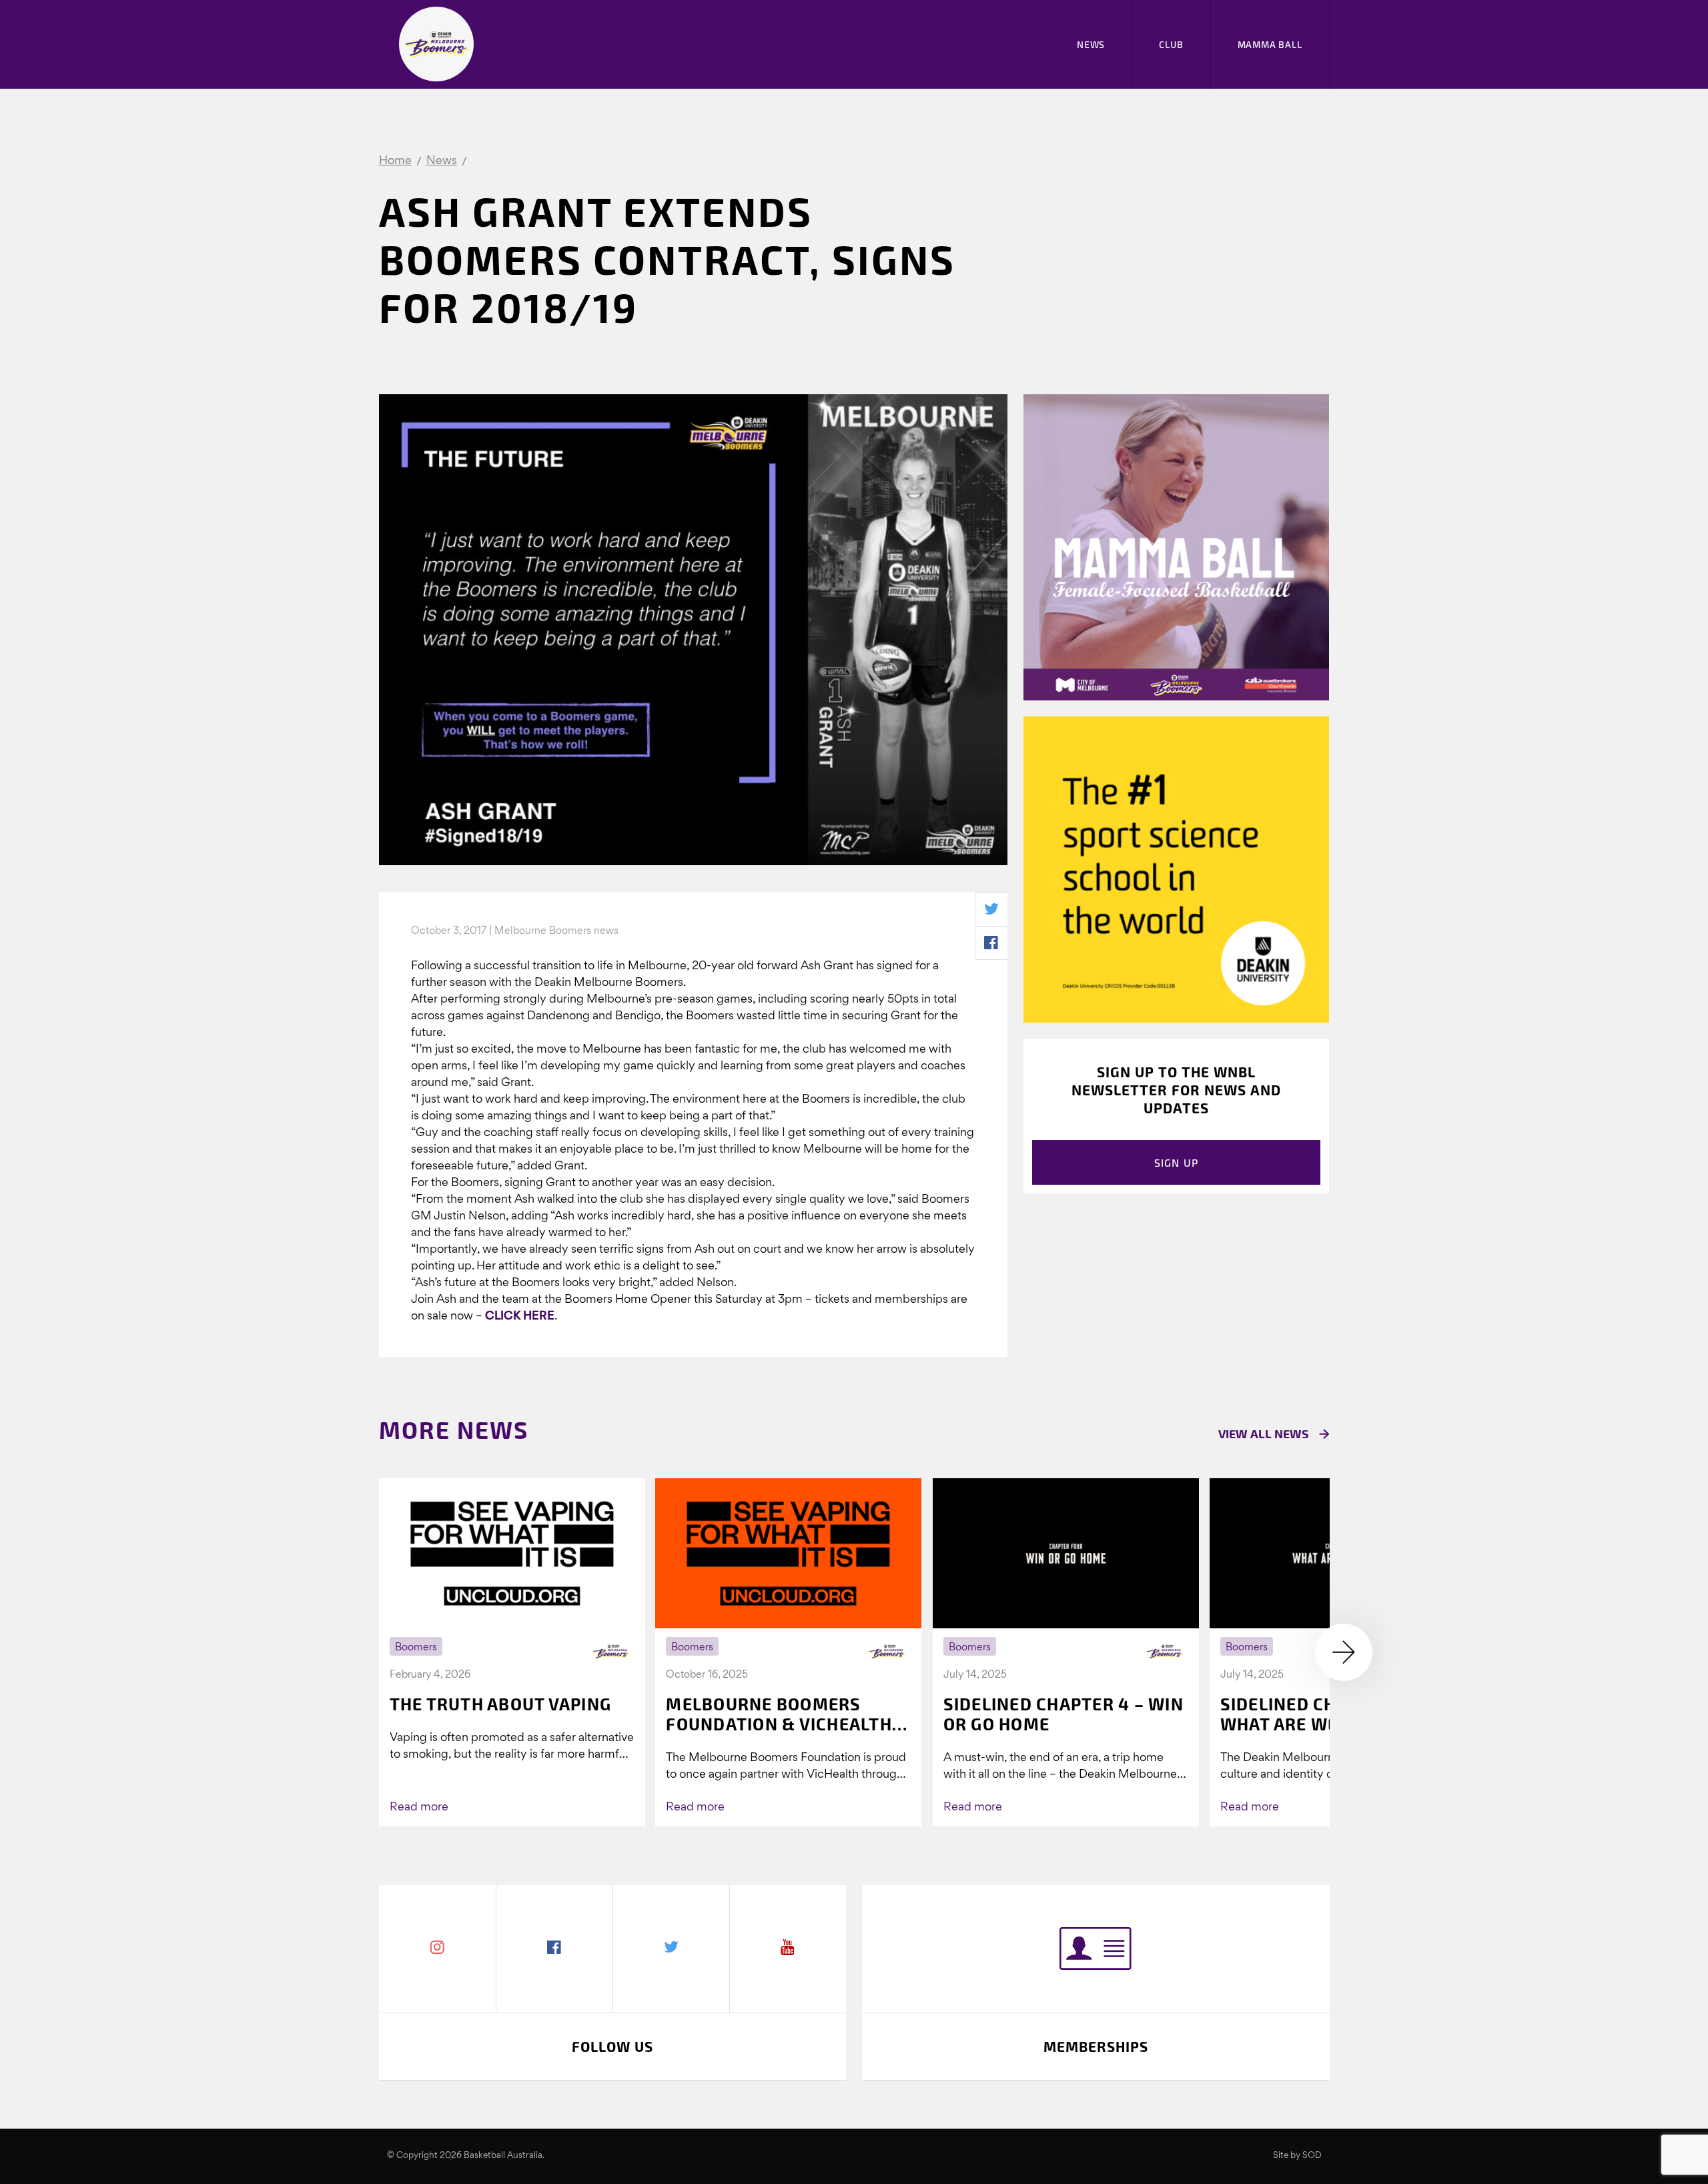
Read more (419, 1807)
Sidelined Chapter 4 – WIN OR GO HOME (1063, 1714)
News (1091, 44)
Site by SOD (1297, 2156)
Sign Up (1177, 1162)
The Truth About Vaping (501, 1704)
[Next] (1344, 1652)
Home (395, 161)
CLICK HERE (520, 1316)
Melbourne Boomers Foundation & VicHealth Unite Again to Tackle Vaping (779, 1714)
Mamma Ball (1270, 44)
